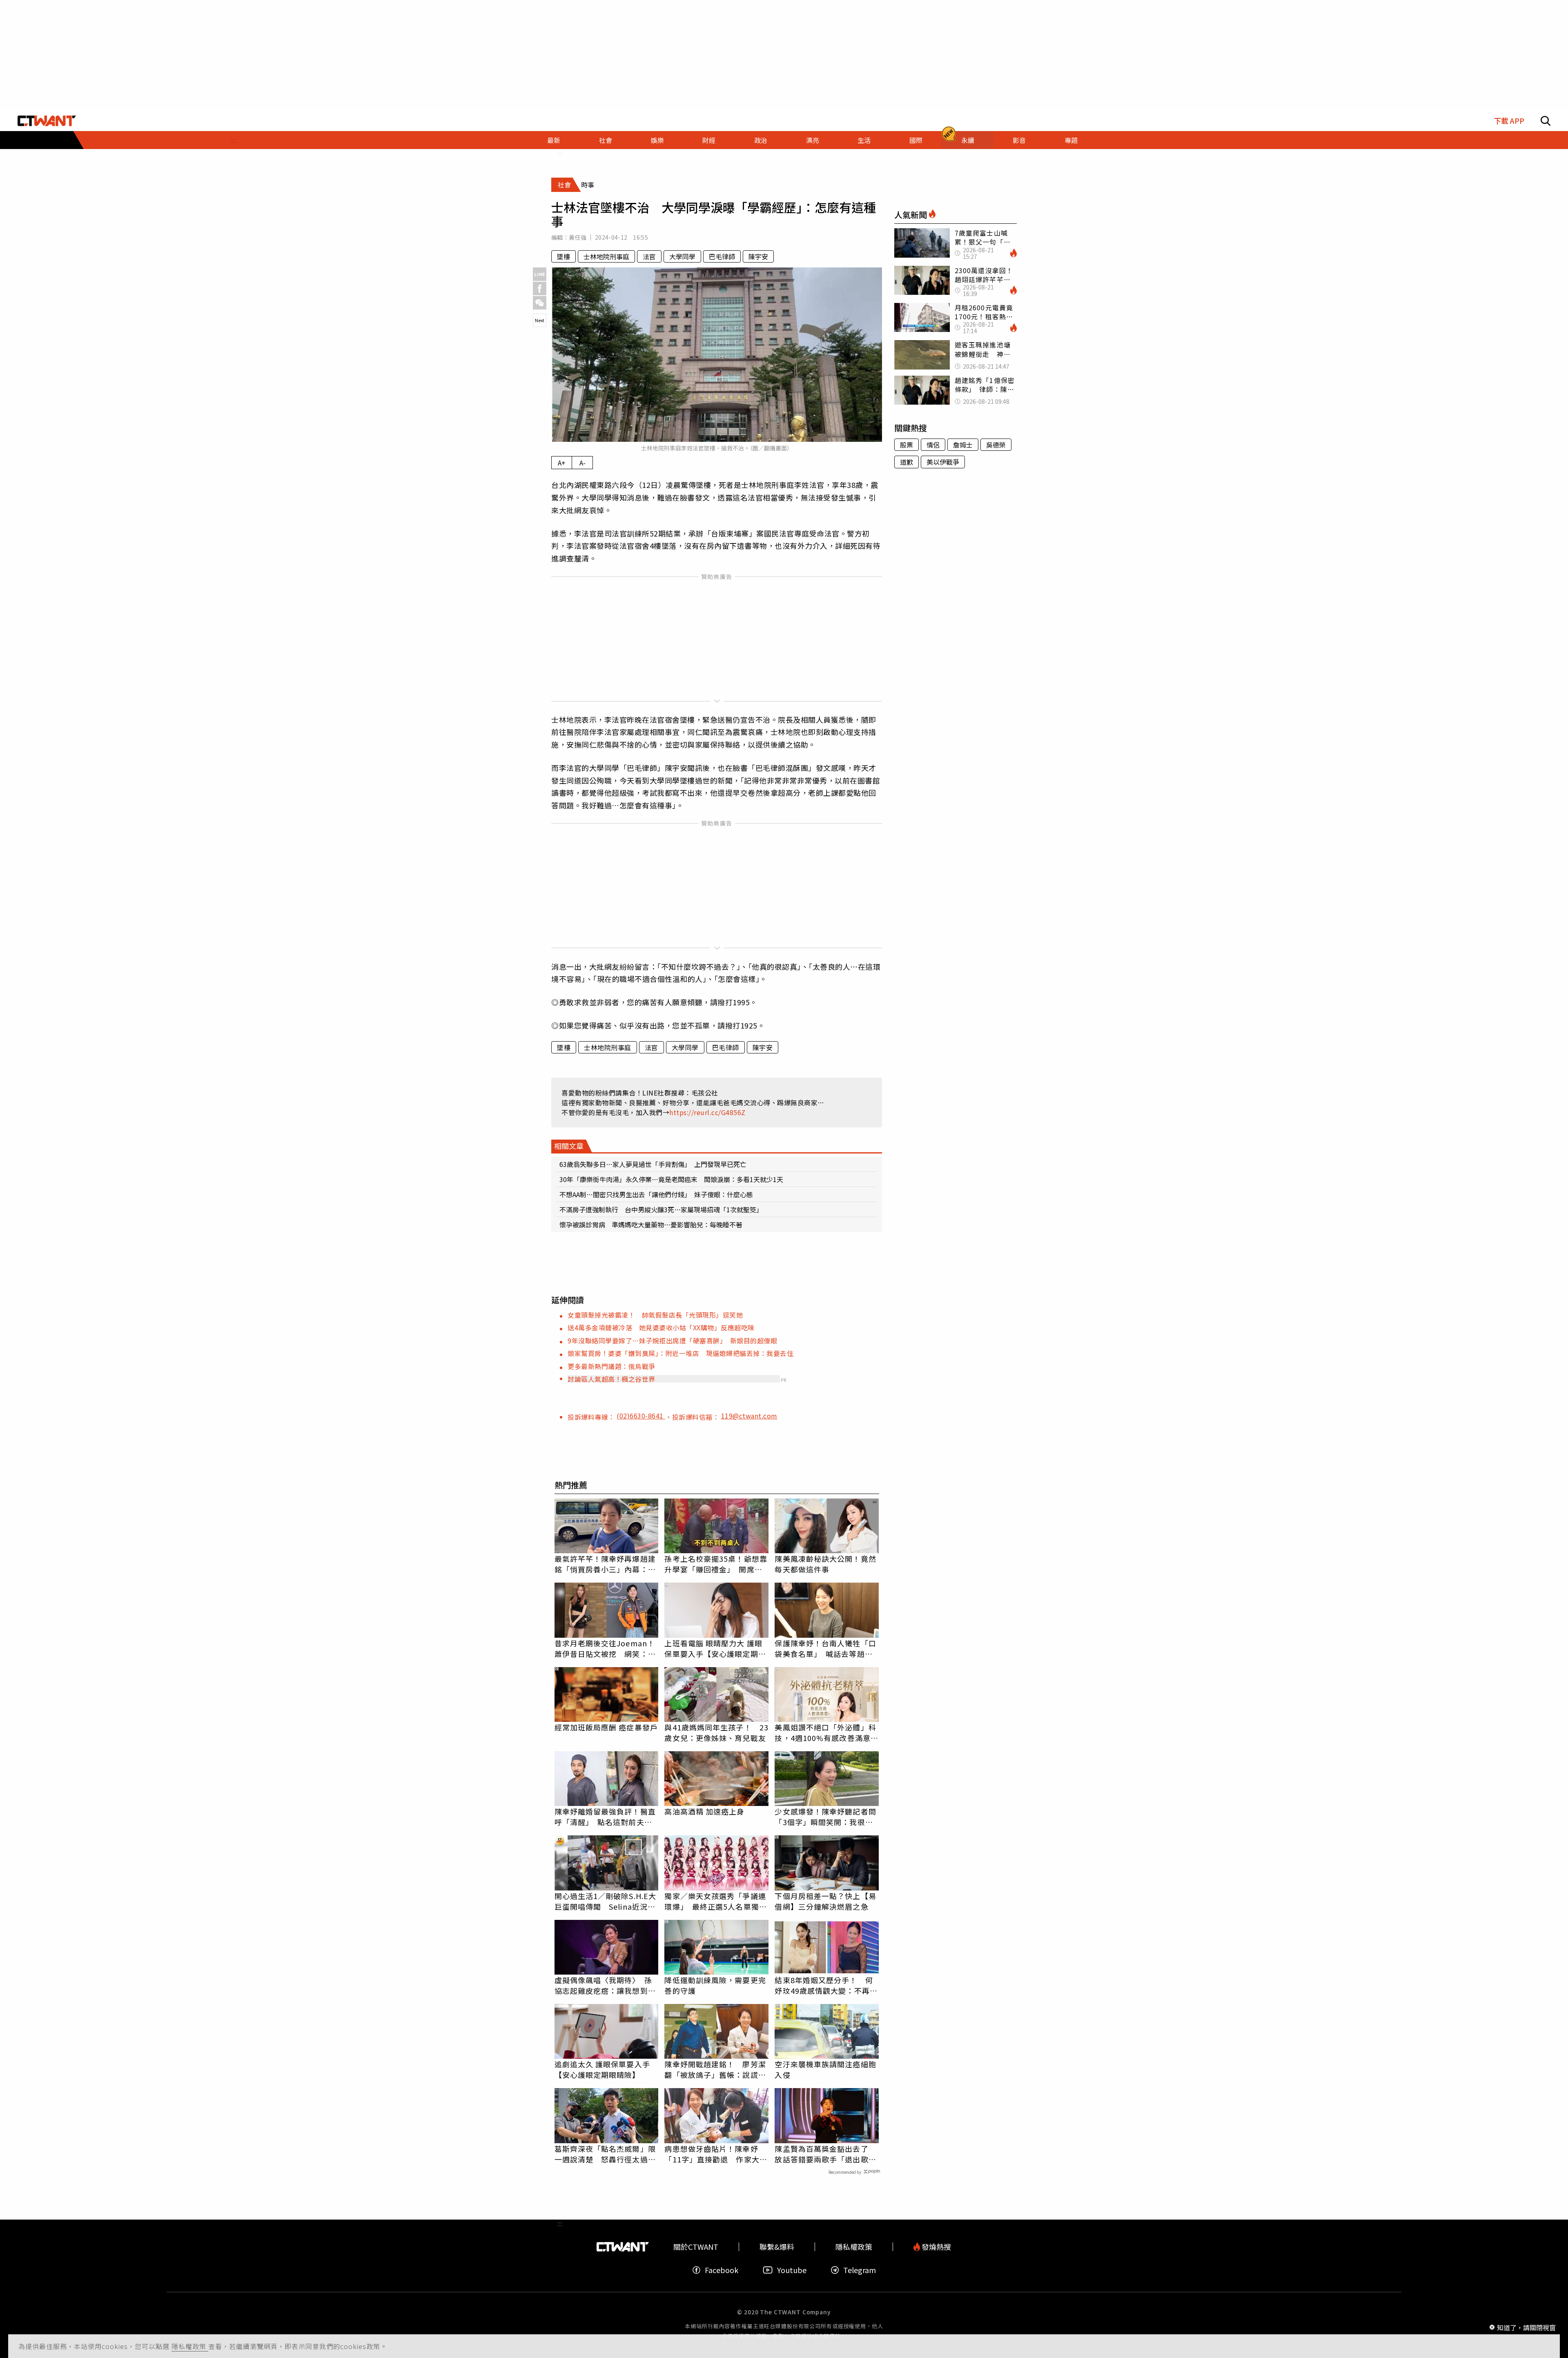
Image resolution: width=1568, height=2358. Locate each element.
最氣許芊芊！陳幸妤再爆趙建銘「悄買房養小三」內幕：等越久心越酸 (605, 1564)
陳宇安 (758, 256)
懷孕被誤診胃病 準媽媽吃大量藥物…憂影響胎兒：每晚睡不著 (651, 1225)
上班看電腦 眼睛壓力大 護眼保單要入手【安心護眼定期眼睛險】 (715, 1648)
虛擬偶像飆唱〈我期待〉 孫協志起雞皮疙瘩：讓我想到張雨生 (605, 1985)
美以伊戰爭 (943, 462)
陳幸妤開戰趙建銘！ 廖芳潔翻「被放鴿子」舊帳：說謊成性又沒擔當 (715, 2069)
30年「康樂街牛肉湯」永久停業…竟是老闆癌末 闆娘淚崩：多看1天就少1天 (671, 1179)
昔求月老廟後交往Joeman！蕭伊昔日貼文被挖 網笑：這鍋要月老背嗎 (605, 1648)
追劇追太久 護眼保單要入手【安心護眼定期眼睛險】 (602, 2069)
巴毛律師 (722, 256)
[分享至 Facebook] (540, 288)
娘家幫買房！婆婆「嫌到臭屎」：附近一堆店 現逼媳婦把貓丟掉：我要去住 (680, 1353)
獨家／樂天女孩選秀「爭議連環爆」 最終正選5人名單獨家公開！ (715, 1901)
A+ (562, 463)
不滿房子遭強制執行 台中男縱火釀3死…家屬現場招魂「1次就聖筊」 (661, 1209)
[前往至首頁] (47, 121)
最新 (554, 140)
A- (582, 463)
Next (540, 320)
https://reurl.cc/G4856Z (707, 1112)
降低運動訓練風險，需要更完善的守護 (715, 1985)
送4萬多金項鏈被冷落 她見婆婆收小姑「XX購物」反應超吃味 (661, 1327)
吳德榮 (996, 445)
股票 (906, 445)
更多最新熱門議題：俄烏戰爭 (611, 1366)
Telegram (860, 2270)
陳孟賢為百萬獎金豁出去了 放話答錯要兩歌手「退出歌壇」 (825, 2154)
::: (233, 140)
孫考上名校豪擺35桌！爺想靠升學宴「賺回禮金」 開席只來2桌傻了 (716, 1564)
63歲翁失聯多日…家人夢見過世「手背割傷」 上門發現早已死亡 (653, 1164)
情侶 (933, 445)
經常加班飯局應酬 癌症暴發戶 (606, 1727)
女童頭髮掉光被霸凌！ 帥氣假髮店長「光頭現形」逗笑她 (655, 1315)
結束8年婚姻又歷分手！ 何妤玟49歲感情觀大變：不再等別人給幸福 (826, 1985)
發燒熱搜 (935, 2247)
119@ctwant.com (749, 1416)
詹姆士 (963, 445)
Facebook (722, 2270)
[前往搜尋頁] (1546, 121)
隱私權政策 (190, 2346)
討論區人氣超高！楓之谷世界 (611, 1379)
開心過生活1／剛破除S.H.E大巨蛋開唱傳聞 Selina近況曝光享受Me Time (606, 1901)
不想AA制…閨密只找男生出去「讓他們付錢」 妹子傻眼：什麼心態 (656, 1194)
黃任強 (578, 237)
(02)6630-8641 (641, 1416)
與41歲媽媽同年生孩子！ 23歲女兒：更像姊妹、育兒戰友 (716, 1732)
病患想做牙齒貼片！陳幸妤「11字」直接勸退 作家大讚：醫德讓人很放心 (712, 2154)
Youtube (792, 2270)
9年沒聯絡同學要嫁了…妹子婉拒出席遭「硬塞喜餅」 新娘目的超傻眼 (672, 1340)
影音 (1019, 140)
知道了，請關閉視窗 (1526, 2327)
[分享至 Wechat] (540, 303)
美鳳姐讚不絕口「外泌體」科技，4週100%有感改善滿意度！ (825, 1732)
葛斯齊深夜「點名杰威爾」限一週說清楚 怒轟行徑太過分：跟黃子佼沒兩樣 (605, 2154)
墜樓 (563, 256)
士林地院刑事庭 (606, 256)
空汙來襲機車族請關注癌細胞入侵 (825, 2069)
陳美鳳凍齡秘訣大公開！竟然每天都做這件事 (825, 1564)
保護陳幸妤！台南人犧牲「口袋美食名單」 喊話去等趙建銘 (825, 1648)
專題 (1071, 140)
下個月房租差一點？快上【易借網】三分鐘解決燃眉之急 (825, 1901)
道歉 (906, 462)
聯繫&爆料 (777, 2247)
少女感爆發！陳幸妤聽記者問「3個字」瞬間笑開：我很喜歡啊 (825, 1817)
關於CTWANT (696, 2247)
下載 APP (1509, 121)
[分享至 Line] (540, 274)
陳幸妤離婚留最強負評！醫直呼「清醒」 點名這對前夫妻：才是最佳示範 (605, 1817)
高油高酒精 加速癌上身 (704, 1811)
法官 (649, 256)
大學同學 (682, 256)
